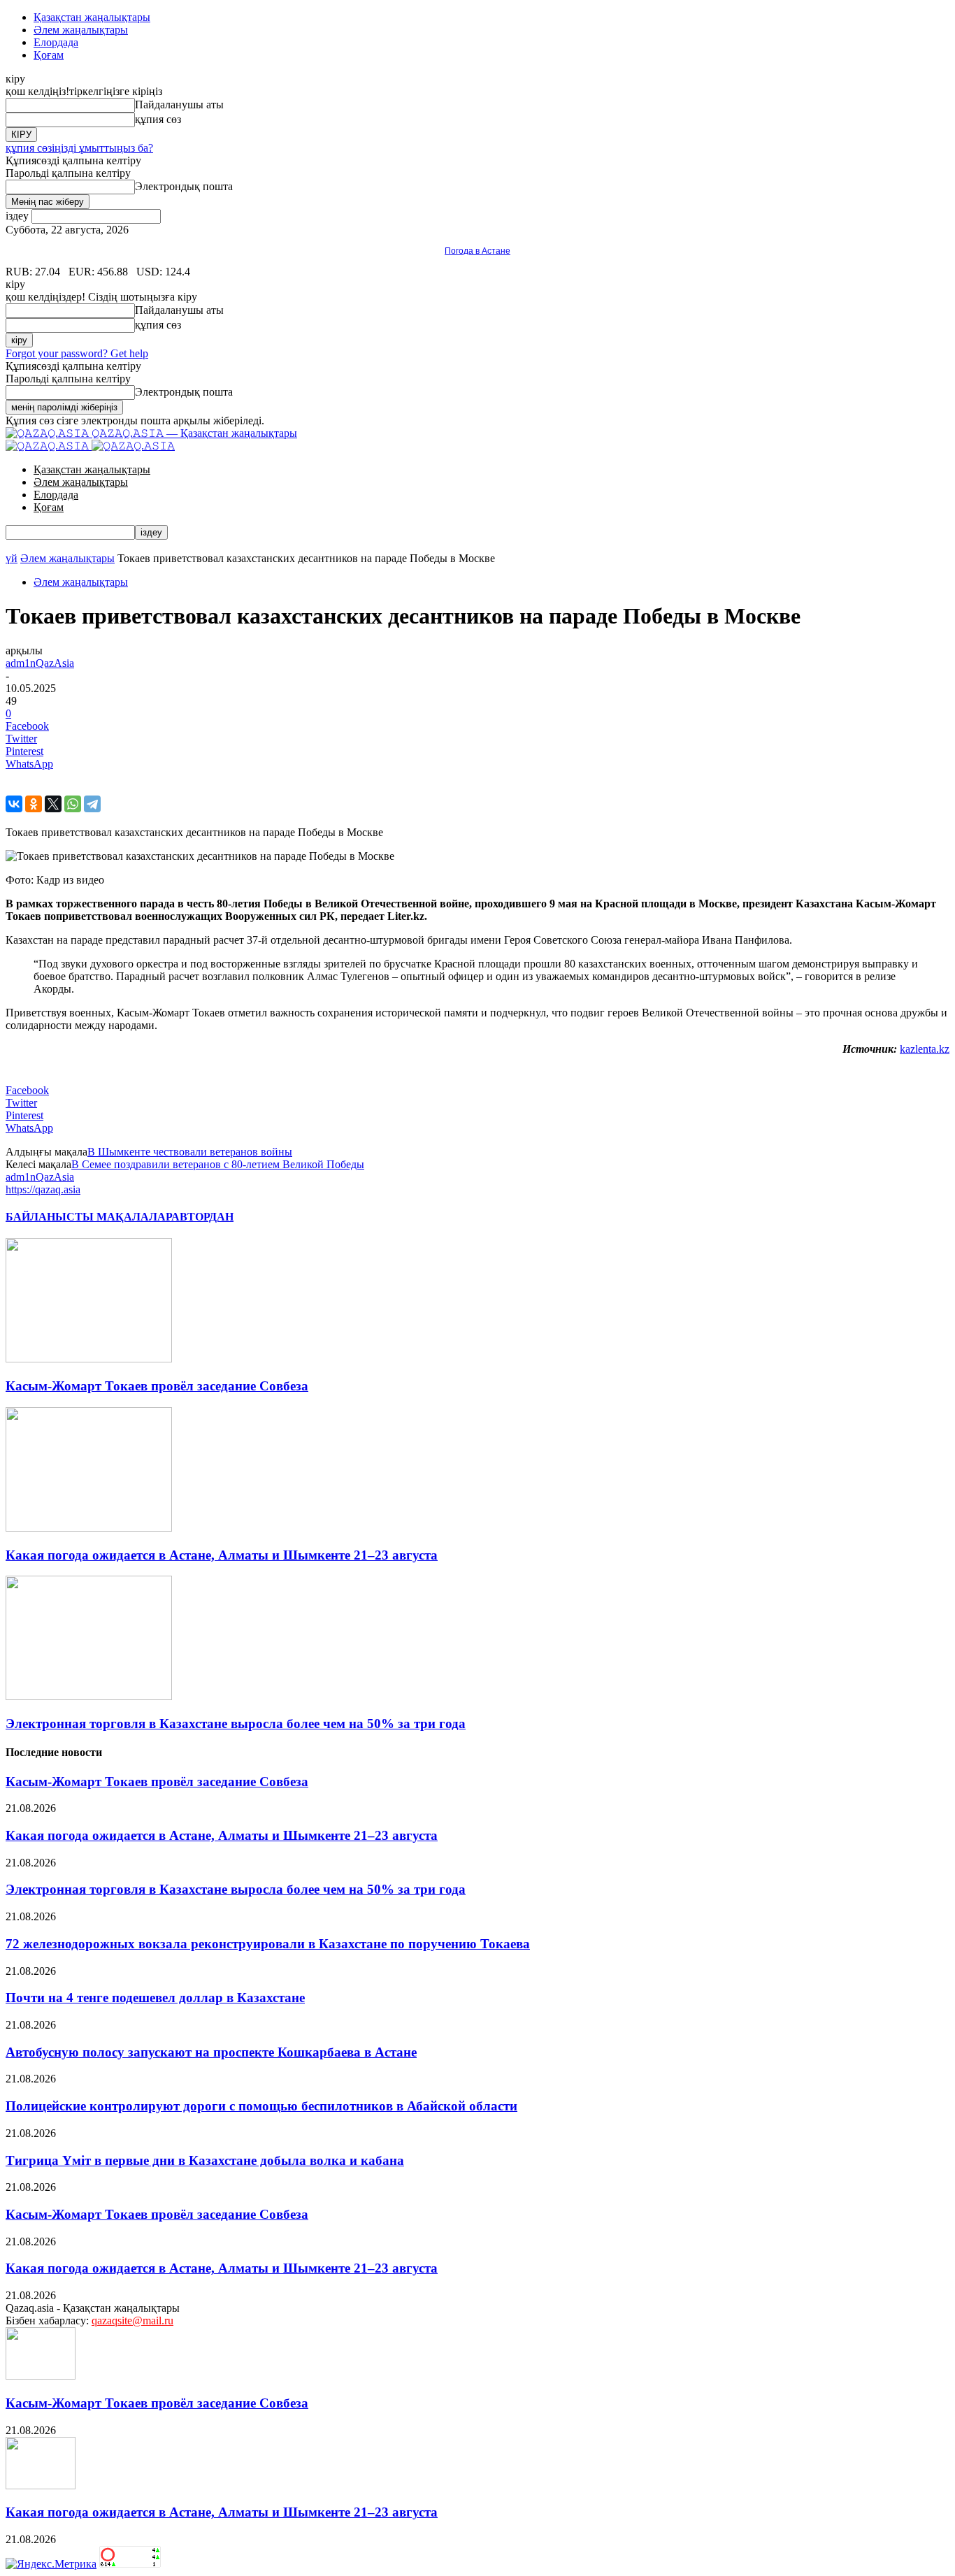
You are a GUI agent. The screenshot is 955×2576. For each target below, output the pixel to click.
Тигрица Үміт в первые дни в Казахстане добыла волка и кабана (205, 2160)
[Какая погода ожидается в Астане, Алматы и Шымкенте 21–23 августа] (89, 1528)
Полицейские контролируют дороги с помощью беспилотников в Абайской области (261, 2106)
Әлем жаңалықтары (81, 30)
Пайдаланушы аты (179, 105)
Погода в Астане (477, 251)
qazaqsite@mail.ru (132, 2320)
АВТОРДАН (202, 1217)
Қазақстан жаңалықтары (92, 17)
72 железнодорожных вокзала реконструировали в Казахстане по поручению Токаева (268, 1944)
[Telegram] (92, 804)
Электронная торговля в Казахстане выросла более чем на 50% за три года (236, 1724)
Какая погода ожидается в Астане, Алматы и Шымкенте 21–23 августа (222, 1555)
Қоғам (49, 55)
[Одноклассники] (34, 804)
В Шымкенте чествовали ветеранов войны (190, 1152)
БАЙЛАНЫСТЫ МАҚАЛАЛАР (88, 1217)
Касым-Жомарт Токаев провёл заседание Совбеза (157, 1386)
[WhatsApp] (73, 804)
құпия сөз (158, 119)
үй (12, 558)
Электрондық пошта (184, 186)
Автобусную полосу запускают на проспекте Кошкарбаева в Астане (211, 2052)
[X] (53, 804)
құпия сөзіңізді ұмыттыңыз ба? (79, 148)
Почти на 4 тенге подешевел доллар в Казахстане (155, 1998)
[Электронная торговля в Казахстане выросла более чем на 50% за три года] (89, 1696)
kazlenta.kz (925, 1049)
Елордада (56, 42)
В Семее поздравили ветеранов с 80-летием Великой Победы (218, 1164)
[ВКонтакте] (14, 804)
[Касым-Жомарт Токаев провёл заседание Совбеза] (89, 1359)
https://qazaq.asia (43, 1189)
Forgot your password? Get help (77, 353)
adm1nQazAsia (40, 663)
